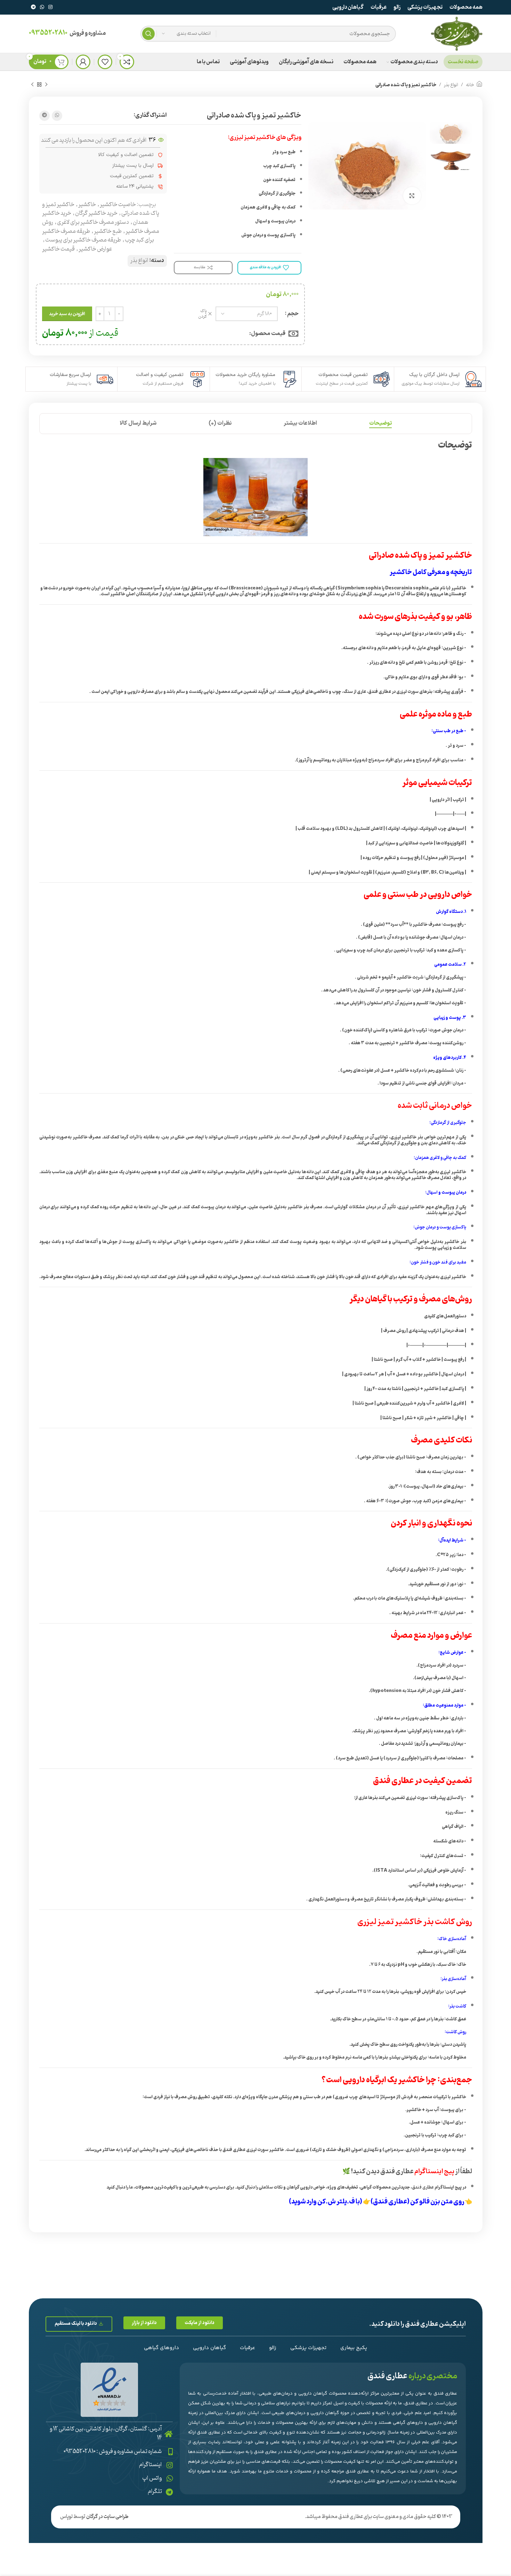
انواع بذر (451, 85)
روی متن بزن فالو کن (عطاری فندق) (417, 2202)
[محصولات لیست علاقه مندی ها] (105, 62)
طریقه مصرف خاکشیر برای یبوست (83, 240)
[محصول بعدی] (32, 85)
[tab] (380, 423)
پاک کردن (202, 314)
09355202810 (48, 33)
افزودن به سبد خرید (67, 314)
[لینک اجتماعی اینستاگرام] (50, 7)
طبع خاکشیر (108, 231)
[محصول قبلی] (46, 85)
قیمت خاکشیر (58, 249)
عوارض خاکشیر (95, 249)
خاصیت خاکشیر (118, 205)
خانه (470, 85)
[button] (200, 2323)
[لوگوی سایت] (456, 34)
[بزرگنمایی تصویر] (412, 196)
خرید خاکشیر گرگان (96, 213)
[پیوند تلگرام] (33, 7)
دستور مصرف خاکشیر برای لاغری (93, 222)
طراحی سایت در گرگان (107, 2517)
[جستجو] (148, 34)
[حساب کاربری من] (83, 62)
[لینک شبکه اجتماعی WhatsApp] (42, 7)
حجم (293, 314)
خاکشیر (87, 205)
